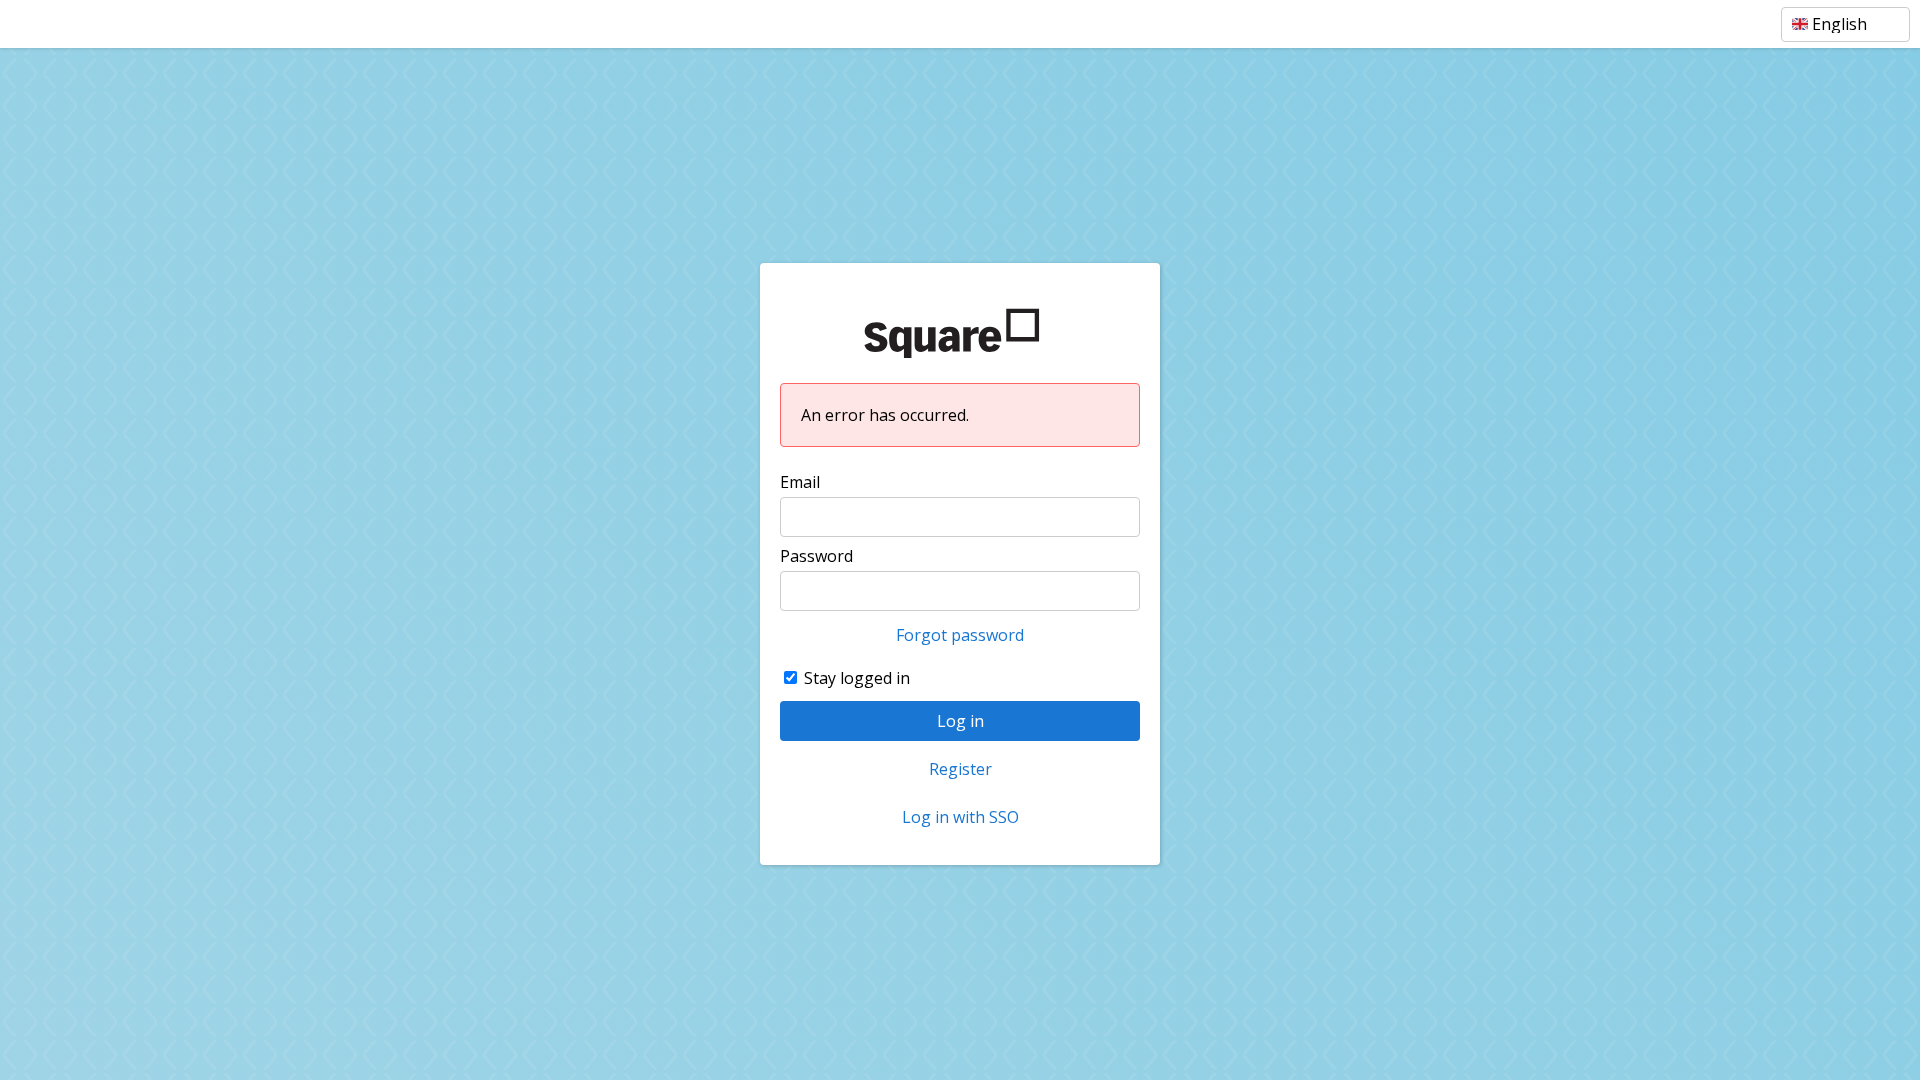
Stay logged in (857, 678)
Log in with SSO (960, 817)
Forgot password (960, 635)
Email (800, 482)
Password (816, 556)
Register (960, 769)
